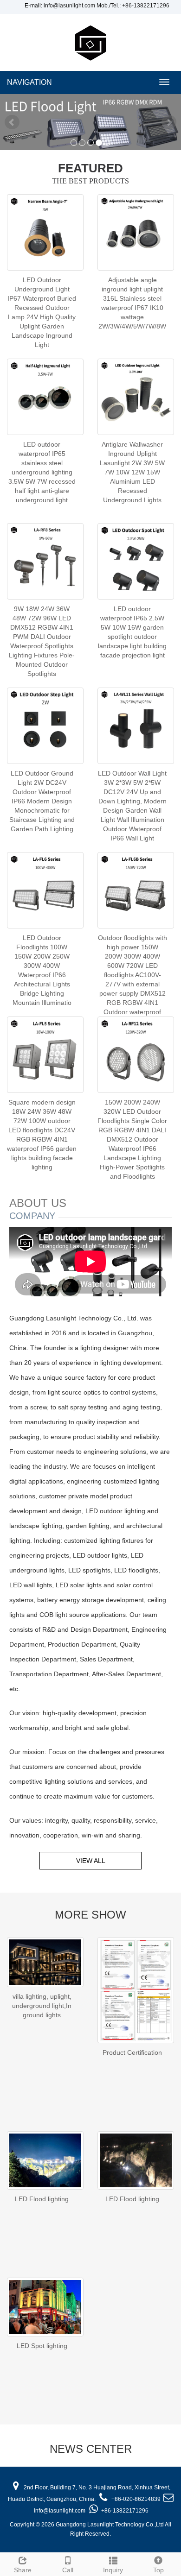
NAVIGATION (29, 82)
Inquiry (113, 2570)
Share (23, 2570)
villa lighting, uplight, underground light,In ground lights (42, 2006)
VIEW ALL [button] (91, 1861)
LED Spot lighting (42, 2346)
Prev (12, 122)
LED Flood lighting (42, 2199)
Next (169, 122)
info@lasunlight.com (69, 6)
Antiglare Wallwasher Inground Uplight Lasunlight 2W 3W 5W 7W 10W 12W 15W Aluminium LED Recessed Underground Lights (132, 472)
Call (68, 2570)
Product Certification (132, 2052)
